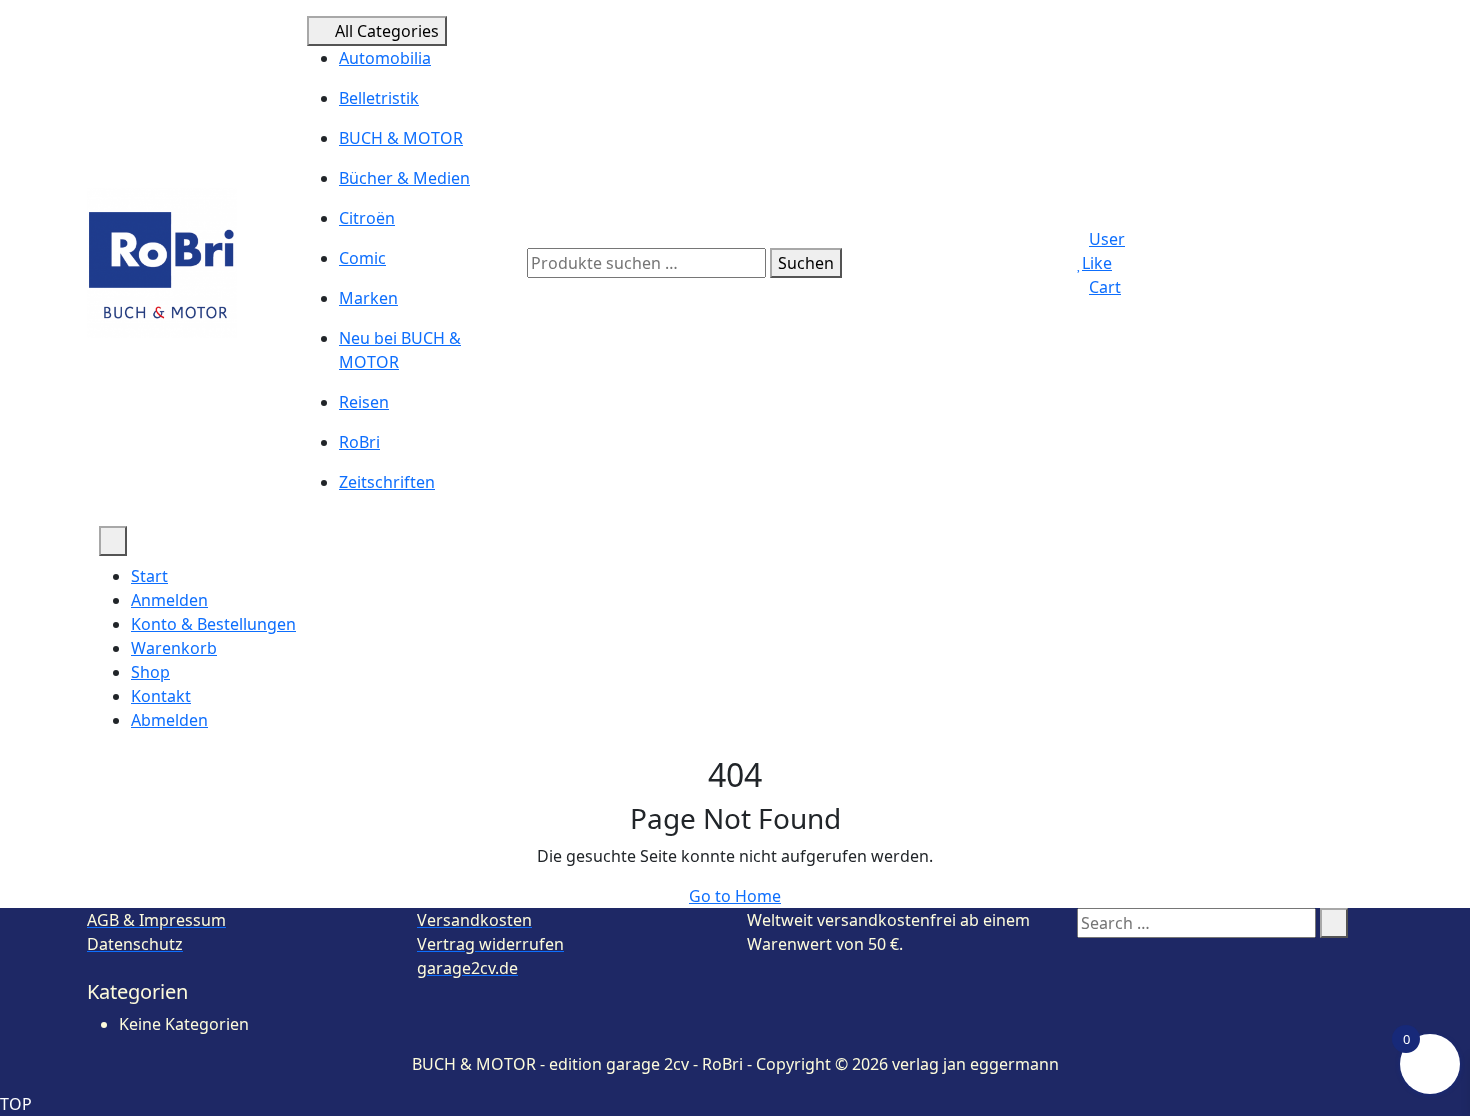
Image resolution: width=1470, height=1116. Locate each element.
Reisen (364, 402)
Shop (150, 672)
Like (1097, 263)
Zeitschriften (387, 482)
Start (149, 576)
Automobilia (385, 58)
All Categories (387, 31)
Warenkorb (174, 648)
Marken (368, 298)
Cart (1105, 287)
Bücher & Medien (404, 178)
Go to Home (735, 896)
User (1107, 239)
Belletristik (379, 98)
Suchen (806, 263)
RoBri (359, 442)
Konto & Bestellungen (213, 624)
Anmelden (169, 600)
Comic (362, 258)
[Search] (1334, 923)
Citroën (367, 218)
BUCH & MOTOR (401, 138)
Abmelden (169, 720)
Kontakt (161, 696)
